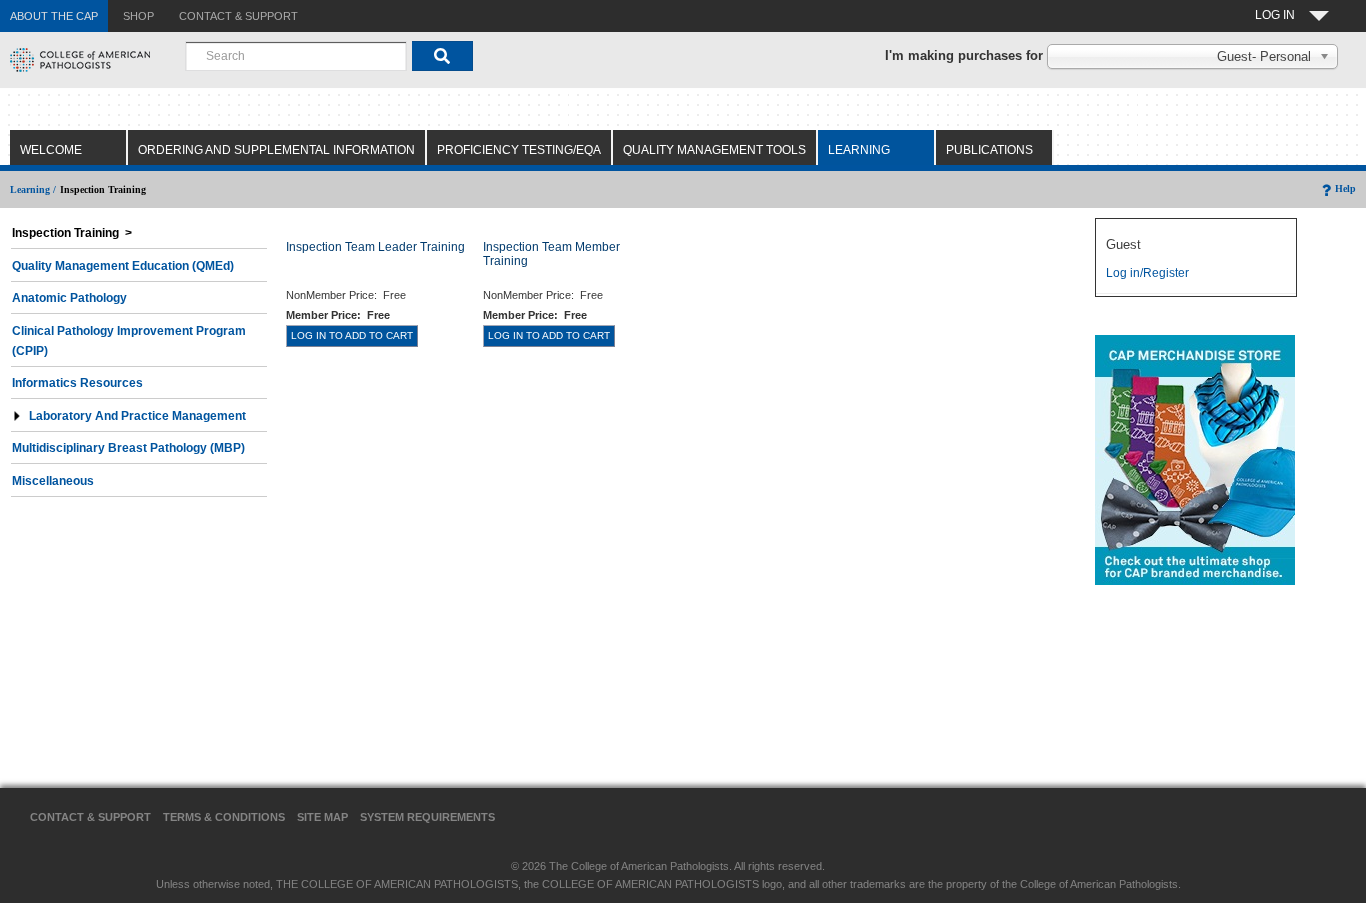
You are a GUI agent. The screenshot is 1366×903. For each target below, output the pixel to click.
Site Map (322, 817)
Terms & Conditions (224, 817)
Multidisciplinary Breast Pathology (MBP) (128, 448)
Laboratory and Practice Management (137, 416)
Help (1345, 188)
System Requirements (427, 817)
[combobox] (296, 56)
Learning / (33, 189)
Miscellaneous (53, 481)
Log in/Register (1147, 273)
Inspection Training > (72, 233)
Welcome (51, 150)
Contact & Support (90, 817)
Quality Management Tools (714, 150)
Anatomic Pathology (69, 298)
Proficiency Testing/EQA (519, 150)
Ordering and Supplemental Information (276, 150)
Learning (859, 150)
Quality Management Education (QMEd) (123, 266)
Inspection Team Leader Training (375, 247)
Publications (989, 150)
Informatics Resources (77, 383)
